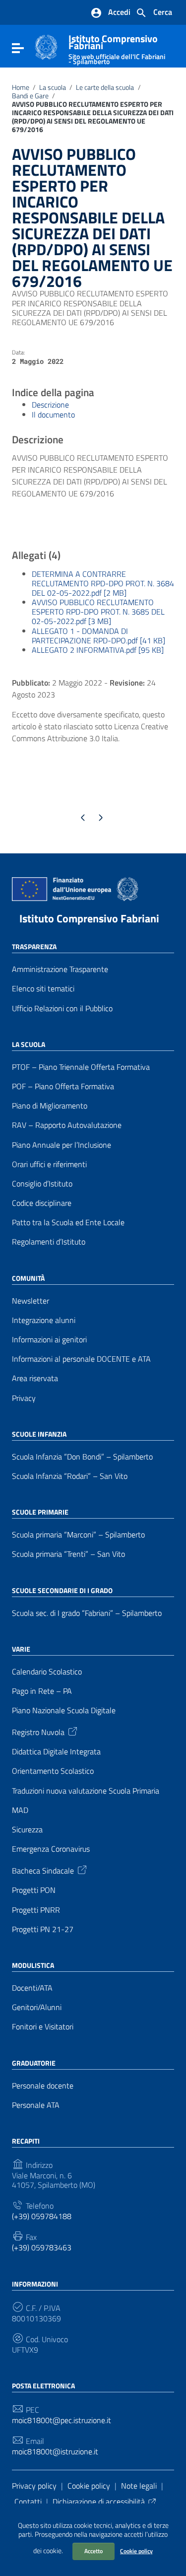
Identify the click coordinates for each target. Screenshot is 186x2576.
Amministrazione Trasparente (60, 969)
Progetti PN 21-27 (43, 1929)
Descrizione (50, 405)
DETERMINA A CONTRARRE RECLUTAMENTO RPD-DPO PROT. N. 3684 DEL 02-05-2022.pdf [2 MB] (103, 583)
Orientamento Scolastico (53, 1771)
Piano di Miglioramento (50, 1106)
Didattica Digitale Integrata (56, 1752)
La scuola (53, 87)
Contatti (28, 2502)
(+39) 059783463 (42, 2248)
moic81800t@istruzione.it (55, 2452)
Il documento (53, 415)
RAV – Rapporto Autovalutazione (67, 1125)
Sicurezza (27, 1830)
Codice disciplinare (42, 1203)
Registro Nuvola (38, 1732)
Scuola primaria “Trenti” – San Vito (68, 1554)
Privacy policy (34, 2486)
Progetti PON (34, 1890)
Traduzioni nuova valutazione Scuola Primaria (86, 1791)
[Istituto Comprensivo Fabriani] (46, 46)
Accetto (93, 2551)
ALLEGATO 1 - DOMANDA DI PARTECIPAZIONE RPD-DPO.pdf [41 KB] (98, 636)
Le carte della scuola (105, 87)
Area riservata (35, 1378)
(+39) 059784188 (42, 2216)
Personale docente (43, 2086)
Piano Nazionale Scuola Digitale (64, 1710)
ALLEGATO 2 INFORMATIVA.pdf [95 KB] (98, 650)
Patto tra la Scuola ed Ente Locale (68, 1222)
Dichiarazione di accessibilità (99, 2502)
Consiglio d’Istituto (42, 1184)
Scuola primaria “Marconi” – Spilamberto (78, 1535)
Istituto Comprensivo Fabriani (89, 918)
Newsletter (31, 1301)
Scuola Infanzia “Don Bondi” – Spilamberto (82, 1457)
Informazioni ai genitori (49, 1340)
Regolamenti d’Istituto (49, 1242)
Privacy (24, 1398)
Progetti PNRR (36, 1910)
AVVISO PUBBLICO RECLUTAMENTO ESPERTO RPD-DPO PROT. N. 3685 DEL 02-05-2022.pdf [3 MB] (98, 612)
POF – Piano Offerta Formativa (63, 1086)
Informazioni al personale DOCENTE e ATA (81, 1359)
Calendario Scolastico (47, 1672)
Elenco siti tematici (43, 989)
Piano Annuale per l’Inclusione (62, 1145)
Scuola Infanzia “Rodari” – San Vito (70, 1476)
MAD (20, 1810)
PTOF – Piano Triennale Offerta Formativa (81, 1067)
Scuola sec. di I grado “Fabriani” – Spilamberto (87, 1613)
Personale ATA (36, 2105)
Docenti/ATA (32, 1988)
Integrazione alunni (44, 1320)
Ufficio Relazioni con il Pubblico (62, 1009)
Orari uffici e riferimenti (49, 1164)
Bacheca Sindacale (43, 1870)
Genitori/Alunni (37, 2007)
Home (21, 87)
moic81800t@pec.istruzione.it (62, 2420)
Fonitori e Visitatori (43, 2027)
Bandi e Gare (30, 96)
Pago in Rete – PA (42, 1691)
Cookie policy (136, 2551)
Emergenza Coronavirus (51, 1849)
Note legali (139, 2486)
